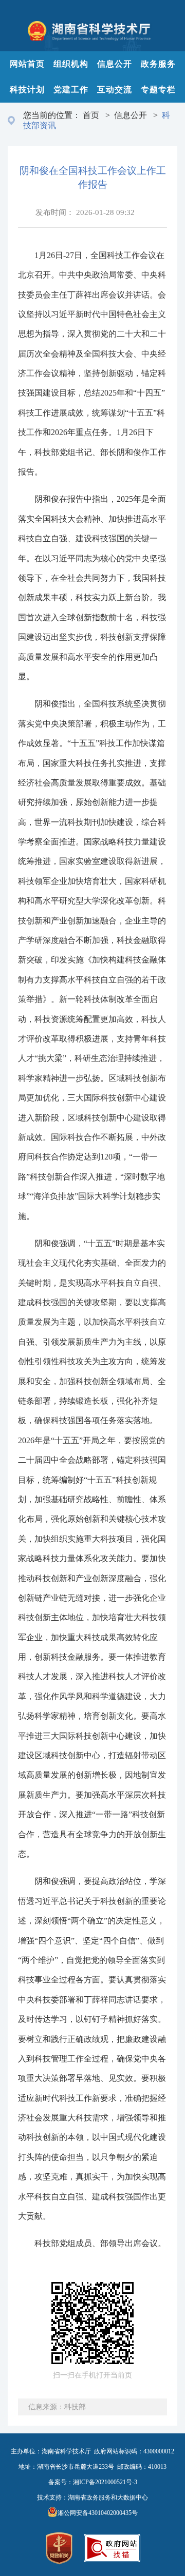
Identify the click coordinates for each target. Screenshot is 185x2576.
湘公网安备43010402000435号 (98, 2513)
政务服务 (158, 64)
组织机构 (71, 64)
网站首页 (27, 64)
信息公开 (115, 64)
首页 (91, 115)
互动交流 (115, 90)
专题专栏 (158, 90)
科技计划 (27, 90)
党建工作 (71, 90)
